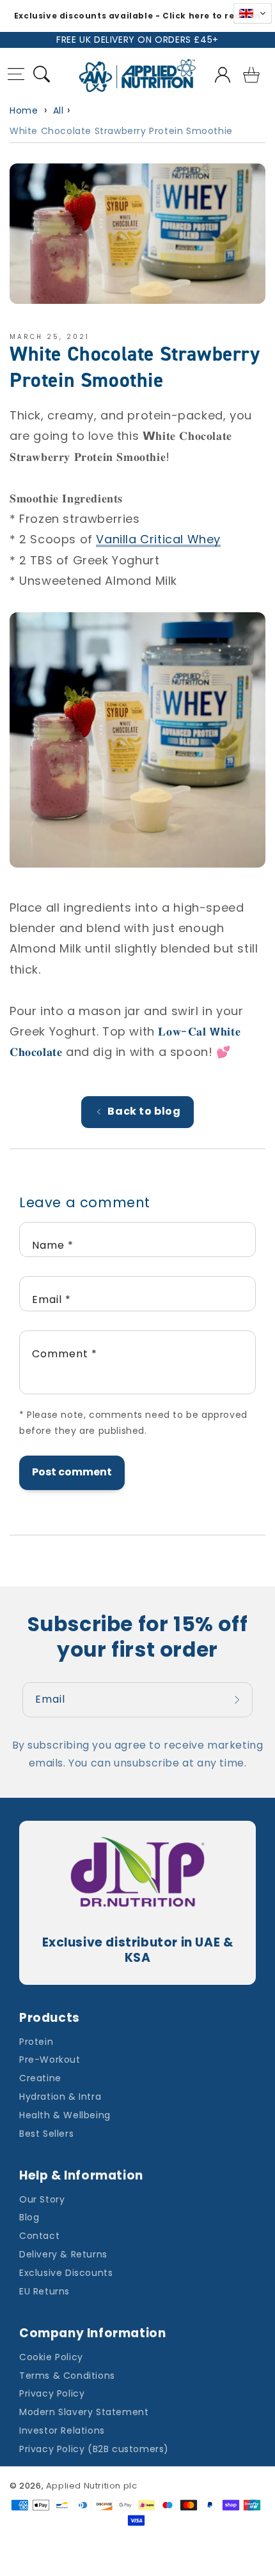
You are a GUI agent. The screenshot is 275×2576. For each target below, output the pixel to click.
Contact (39, 2236)
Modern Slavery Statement (84, 2412)
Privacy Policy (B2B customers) (94, 2449)
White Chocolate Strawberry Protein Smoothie (121, 131)
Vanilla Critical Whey (158, 539)
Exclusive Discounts (66, 2273)
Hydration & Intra (60, 2097)
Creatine (40, 2078)
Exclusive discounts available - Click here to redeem (137, 16)
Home (24, 110)
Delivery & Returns (63, 2254)
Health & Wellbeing (65, 2115)
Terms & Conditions (67, 2376)
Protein (36, 2042)
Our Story (42, 2199)
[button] (16, 76)
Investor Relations (62, 2430)
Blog (29, 2217)
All (59, 110)
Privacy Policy (52, 2393)
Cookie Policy (51, 2357)
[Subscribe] (239, 1700)
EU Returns (44, 2291)
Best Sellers (46, 2134)
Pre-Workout (50, 2060)
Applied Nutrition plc (92, 2486)
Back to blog (144, 1111)
